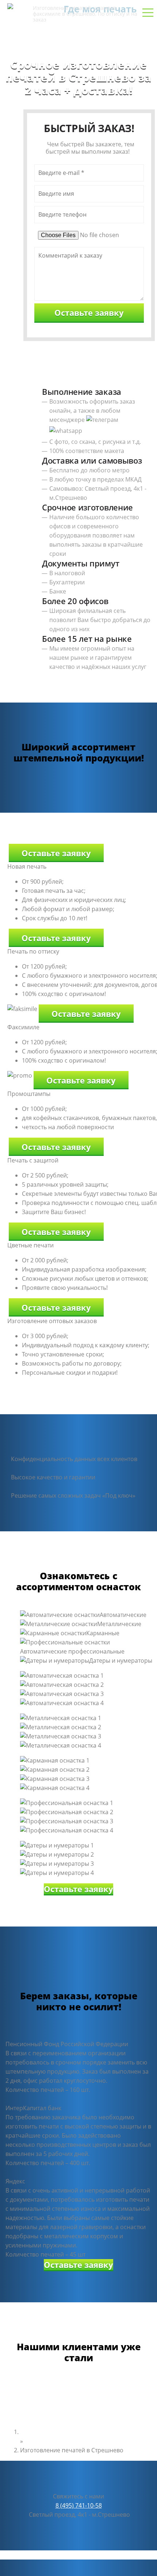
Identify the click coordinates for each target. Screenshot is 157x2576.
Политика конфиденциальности (45, 2555)
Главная (32, 2432)
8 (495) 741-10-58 (78, 35)
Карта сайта (109, 2555)
